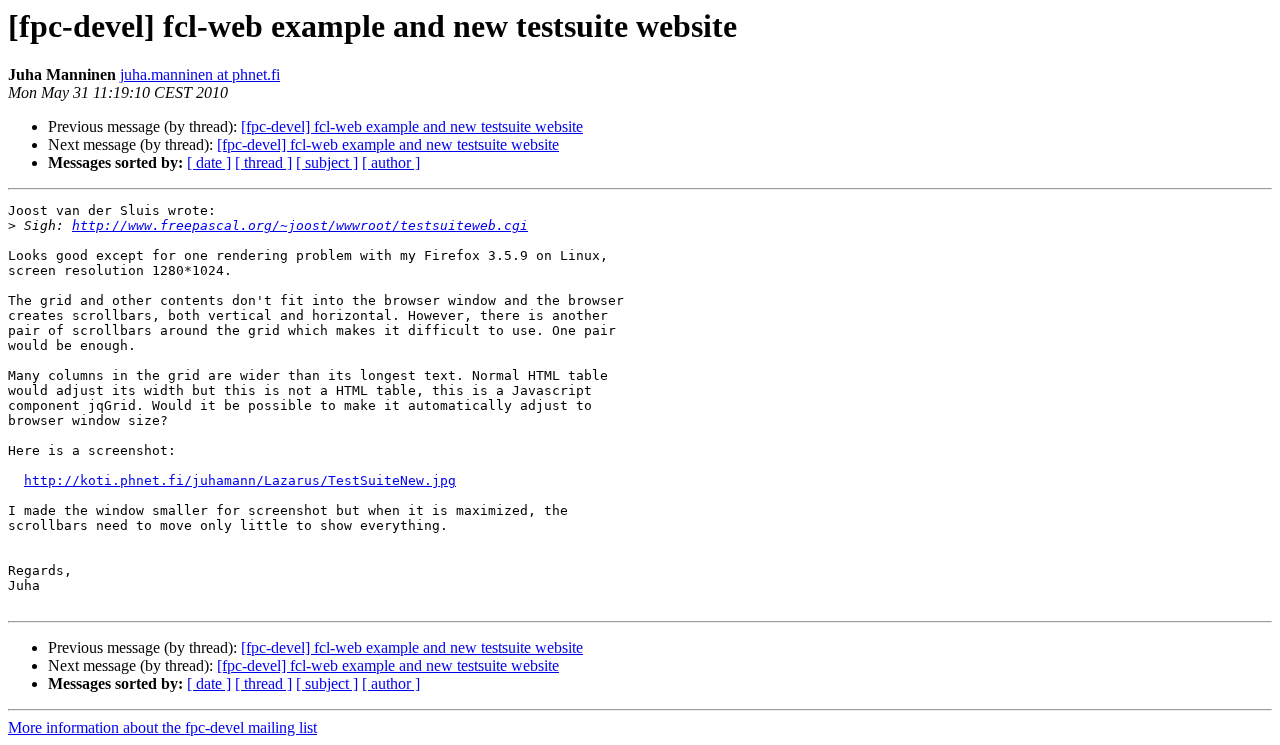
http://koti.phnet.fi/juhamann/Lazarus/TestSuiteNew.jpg (240, 480)
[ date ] (209, 162)
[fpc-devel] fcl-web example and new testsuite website (412, 126)
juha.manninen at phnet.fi (200, 74)
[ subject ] (327, 162)
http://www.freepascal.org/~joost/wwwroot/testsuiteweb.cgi (300, 225)
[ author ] (391, 162)
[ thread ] (263, 162)
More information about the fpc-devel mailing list (162, 727)
